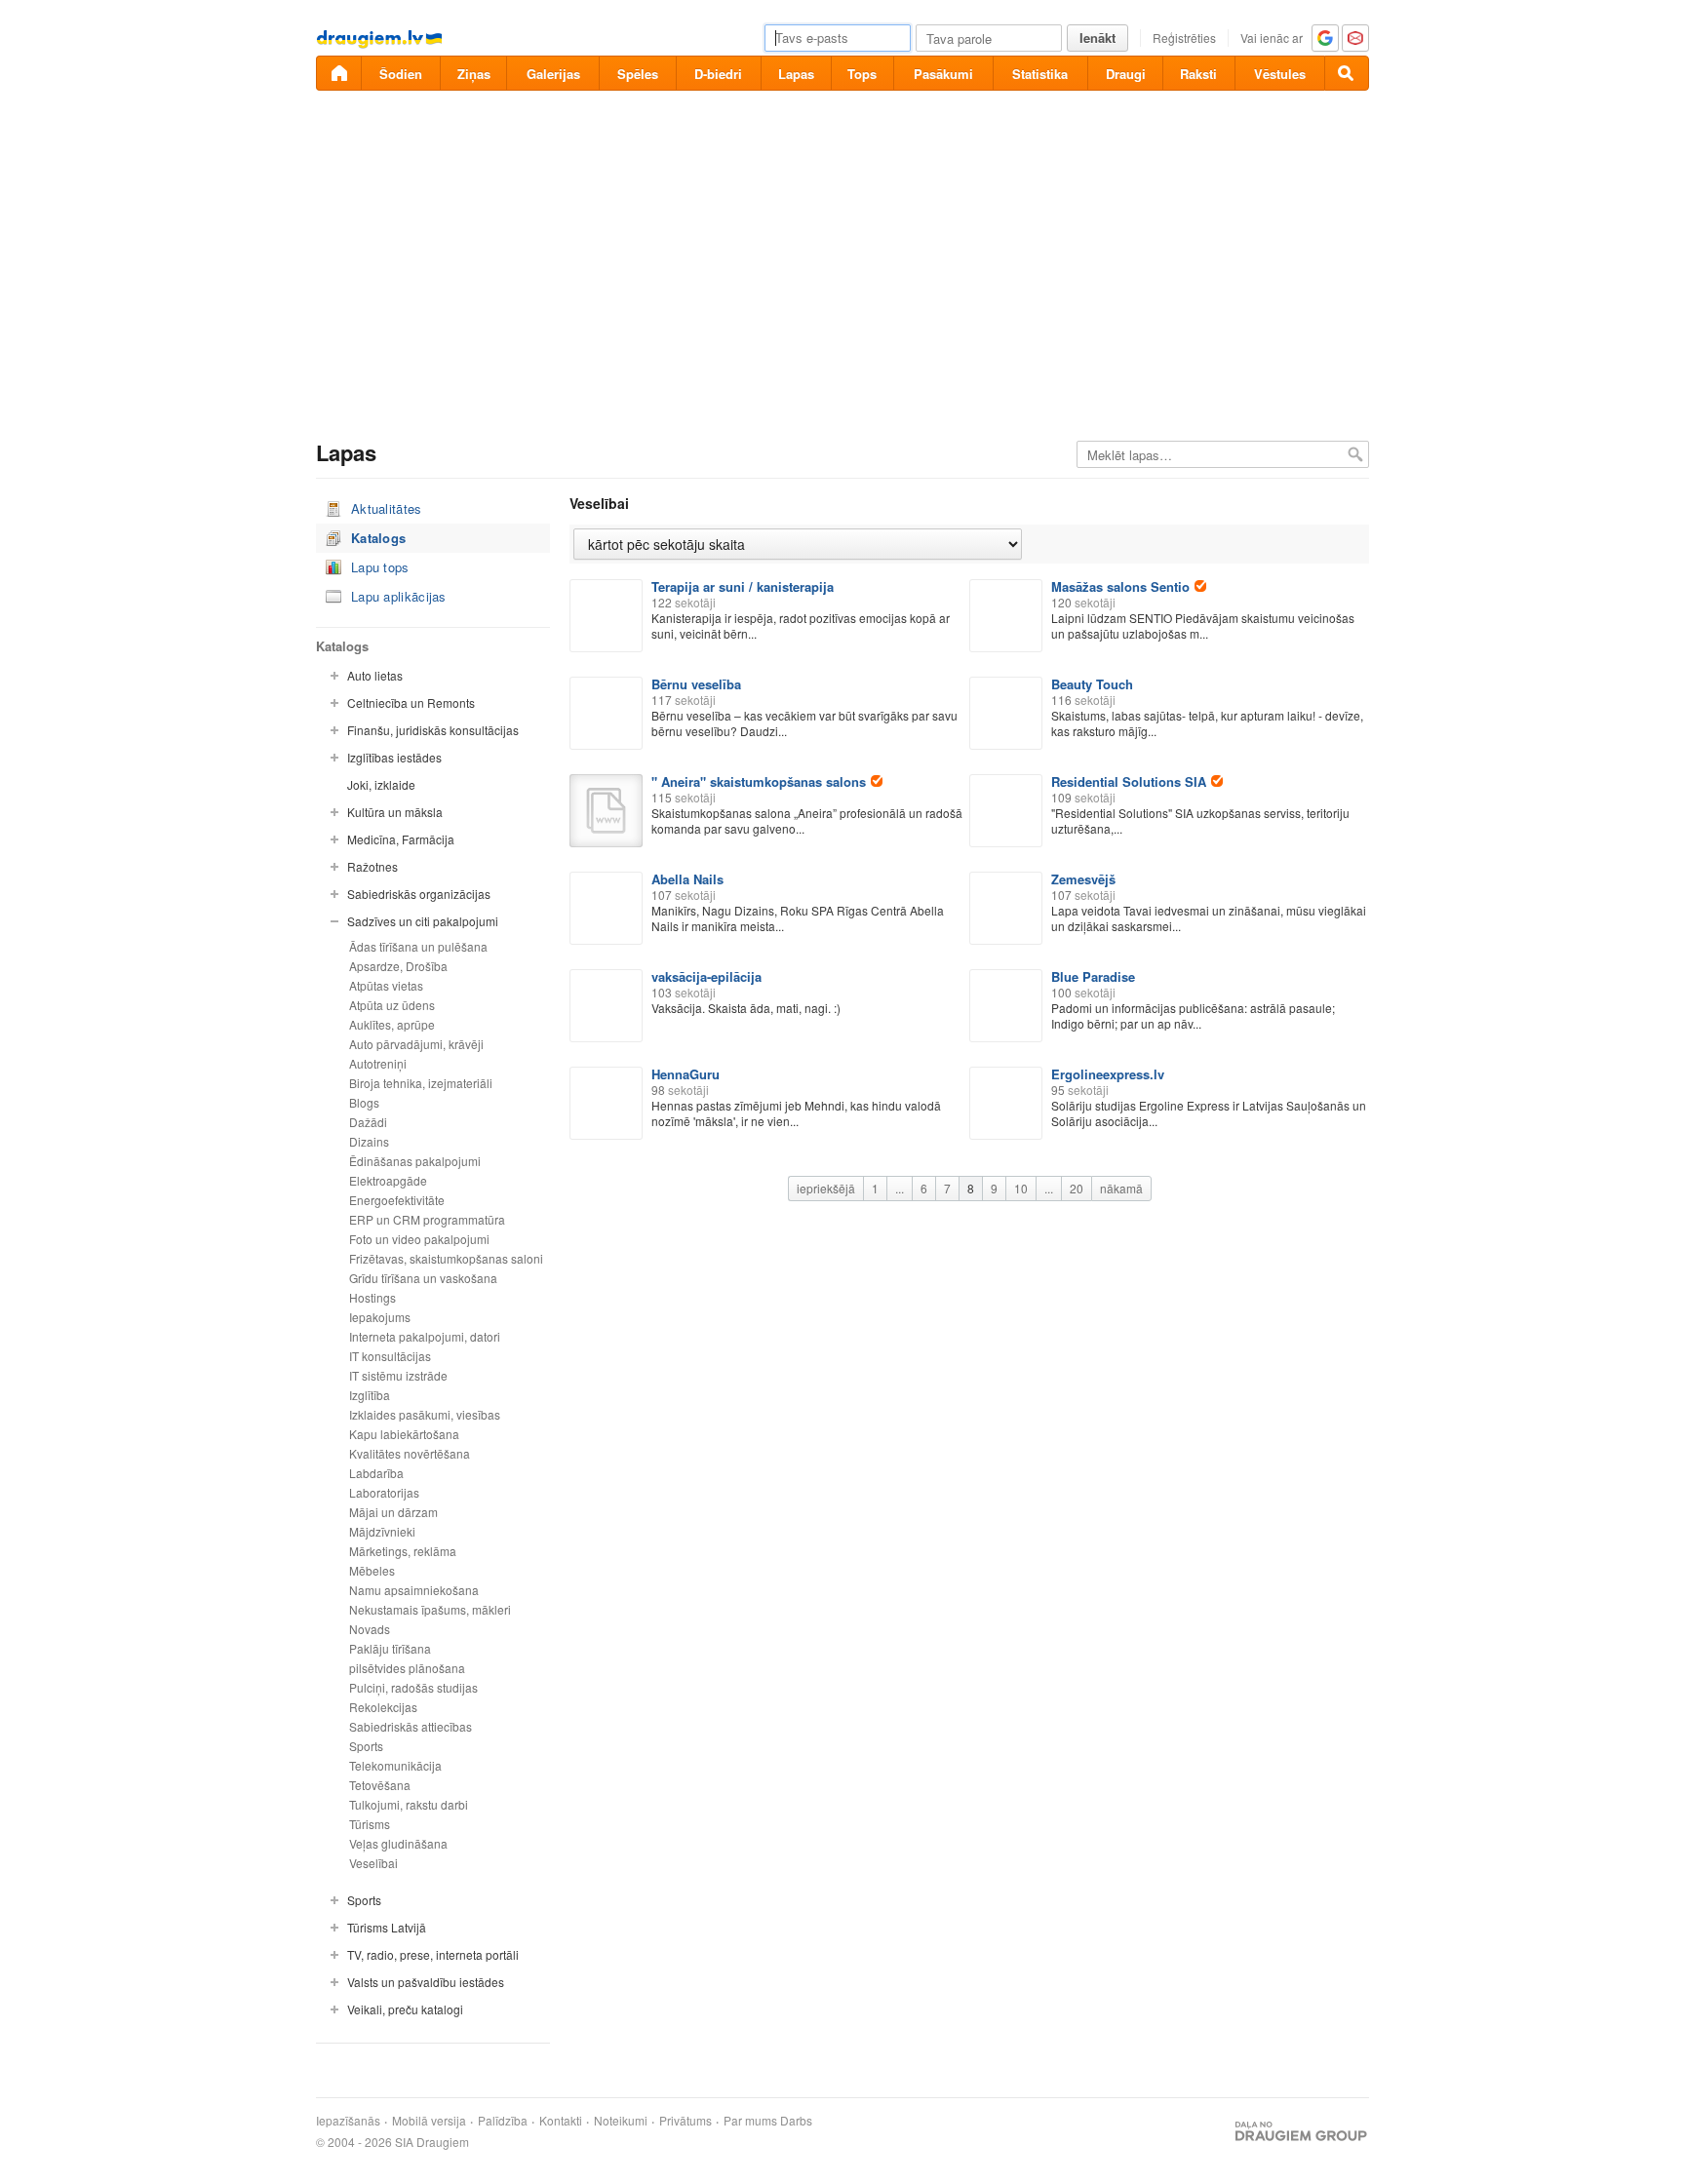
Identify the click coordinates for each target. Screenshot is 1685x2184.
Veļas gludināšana (398, 1843)
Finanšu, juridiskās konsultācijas (433, 730)
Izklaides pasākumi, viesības (425, 1414)
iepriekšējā (826, 1188)
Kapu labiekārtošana (404, 1434)
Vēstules (1280, 74)
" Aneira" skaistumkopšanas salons (759, 781)
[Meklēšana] (1347, 73)
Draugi (1126, 74)
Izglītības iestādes (394, 757)
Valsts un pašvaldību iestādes (426, 1982)
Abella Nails (687, 879)
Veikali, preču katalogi (405, 2009)
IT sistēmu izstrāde (398, 1375)
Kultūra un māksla (395, 812)
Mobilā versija (429, 2121)
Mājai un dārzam (393, 1512)
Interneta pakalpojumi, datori (425, 1336)
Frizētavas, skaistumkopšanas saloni (446, 1258)
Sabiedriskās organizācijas (419, 894)
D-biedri (718, 74)
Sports (366, 1746)
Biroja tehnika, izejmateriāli (421, 1083)
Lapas (796, 74)
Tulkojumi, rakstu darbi (409, 1804)
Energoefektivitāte (397, 1200)
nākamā (1121, 1188)
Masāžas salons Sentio (1120, 586)
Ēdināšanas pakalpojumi (415, 1161)
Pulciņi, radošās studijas (413, 1687)
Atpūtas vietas (386, 985)
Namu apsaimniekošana (414, 1590)
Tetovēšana (380, 1785)
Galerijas (553, 74)
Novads (370, 1629)
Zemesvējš (1083, 879)
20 (1077, 1188)
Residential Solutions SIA (1129, 781)
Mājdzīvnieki (382, 1531)
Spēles (638, 74)
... (900, 1188)
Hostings (372, 1297)
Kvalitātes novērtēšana (410, 1453)
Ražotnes (372, 866)
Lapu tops (380, 567)
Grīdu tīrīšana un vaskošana (423, 1278)
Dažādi (368, 1122)
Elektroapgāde (388, 1180)
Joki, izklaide (381, 784)
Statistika (1040, 74)
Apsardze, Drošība (398, 966)
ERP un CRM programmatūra (427, 1219)
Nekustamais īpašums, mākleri (430, 1609)
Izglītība (370, 1395)
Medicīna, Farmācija (401, 839)
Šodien (401, 74)
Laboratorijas (384, 1492)
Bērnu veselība (696, 684)
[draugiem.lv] (338, 73)
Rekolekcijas (383, 1707)
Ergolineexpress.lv (1108, 1074)
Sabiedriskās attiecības (411, 1726)
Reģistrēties (1184, 38)
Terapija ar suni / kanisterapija (743, 586)
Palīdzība (503, 2121)
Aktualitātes (387, 508)
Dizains (369, 1141)
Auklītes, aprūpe (392, 1024)
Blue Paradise (1093, 976)
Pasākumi (943, 74)
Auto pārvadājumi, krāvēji (416, 1044)
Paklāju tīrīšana (390, 1648)
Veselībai (373, 1863)
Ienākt (1097, 38)
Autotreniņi (378, 1063)
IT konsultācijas (390, 1356)
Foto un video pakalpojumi (419, 1239)
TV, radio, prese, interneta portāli (433, 1954)
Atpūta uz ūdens (392, 1005)
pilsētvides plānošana (407, 1668)
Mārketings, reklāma (403, 1551)
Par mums (750, 2121)
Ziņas (474, 74)
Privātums (686, 2121)
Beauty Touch (1092, 684)
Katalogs (378, 538)
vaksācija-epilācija (706, 976)
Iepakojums (380, 1317)
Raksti (1198, 74)
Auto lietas (375, 675)
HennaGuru (686, 1074)
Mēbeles (372, 1570)
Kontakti (561, 2121)
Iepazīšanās (348, 2121)
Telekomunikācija (395, 1765)
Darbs (796, 2121)
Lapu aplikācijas (399, 596)
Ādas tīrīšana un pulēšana (418, 946)
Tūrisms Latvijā (387, 1927)
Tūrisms (370, 1824)
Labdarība (376, 1473)
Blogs (364, 1102)
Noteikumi (621, 2121)
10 (1021, 1188)
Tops (862, 74)
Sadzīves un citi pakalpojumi (423, 921)
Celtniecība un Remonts (411, 702)
